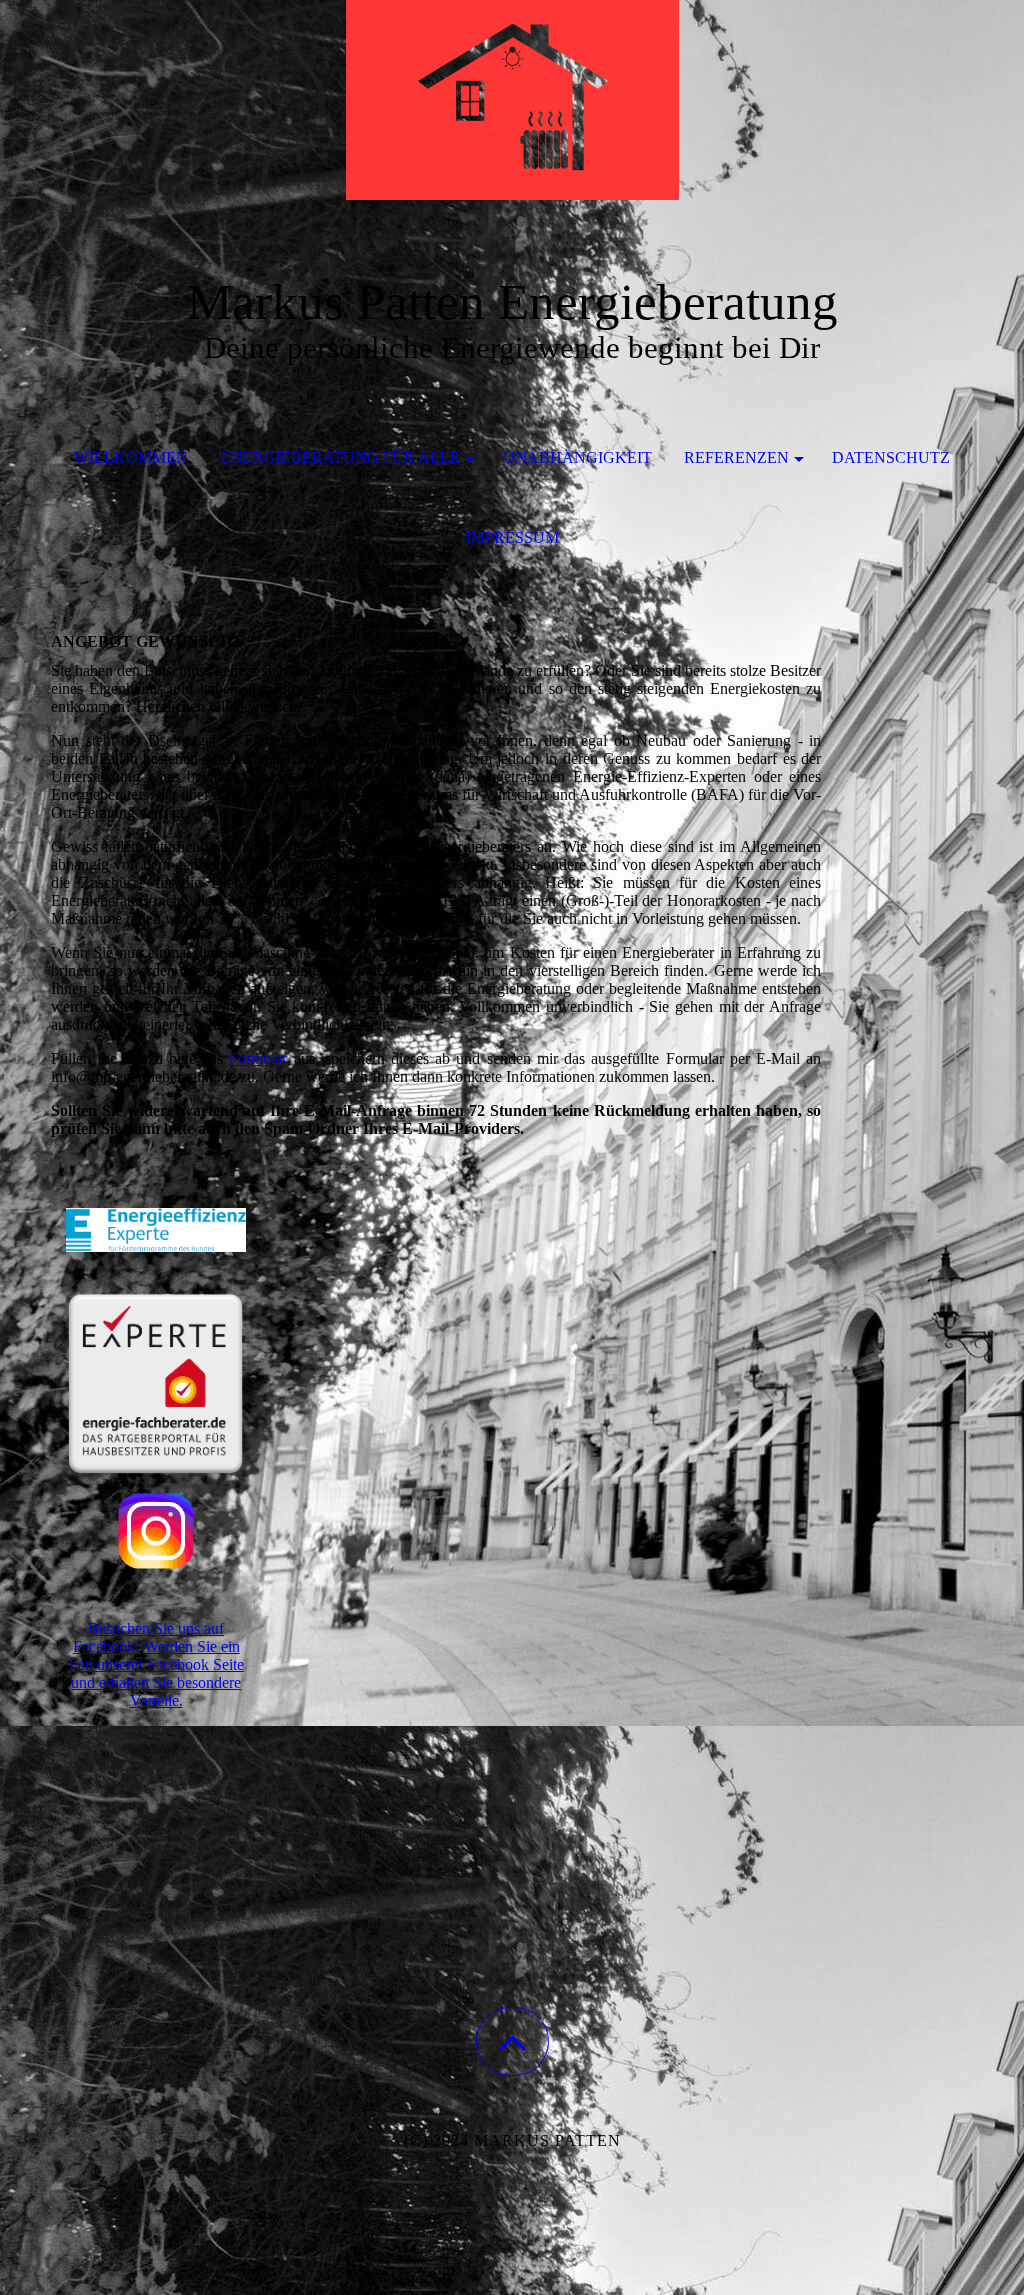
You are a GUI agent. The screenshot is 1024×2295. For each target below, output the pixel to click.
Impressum (512, 537)
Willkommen (131, 457)
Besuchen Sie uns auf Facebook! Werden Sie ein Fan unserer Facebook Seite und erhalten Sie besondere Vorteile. (156, 1664)
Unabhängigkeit (577, 457)
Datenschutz (891, 457)
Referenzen (736, 457)
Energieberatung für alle (340, 457)
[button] (512, 2041)
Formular (258, 1058)
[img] (512, 100)
